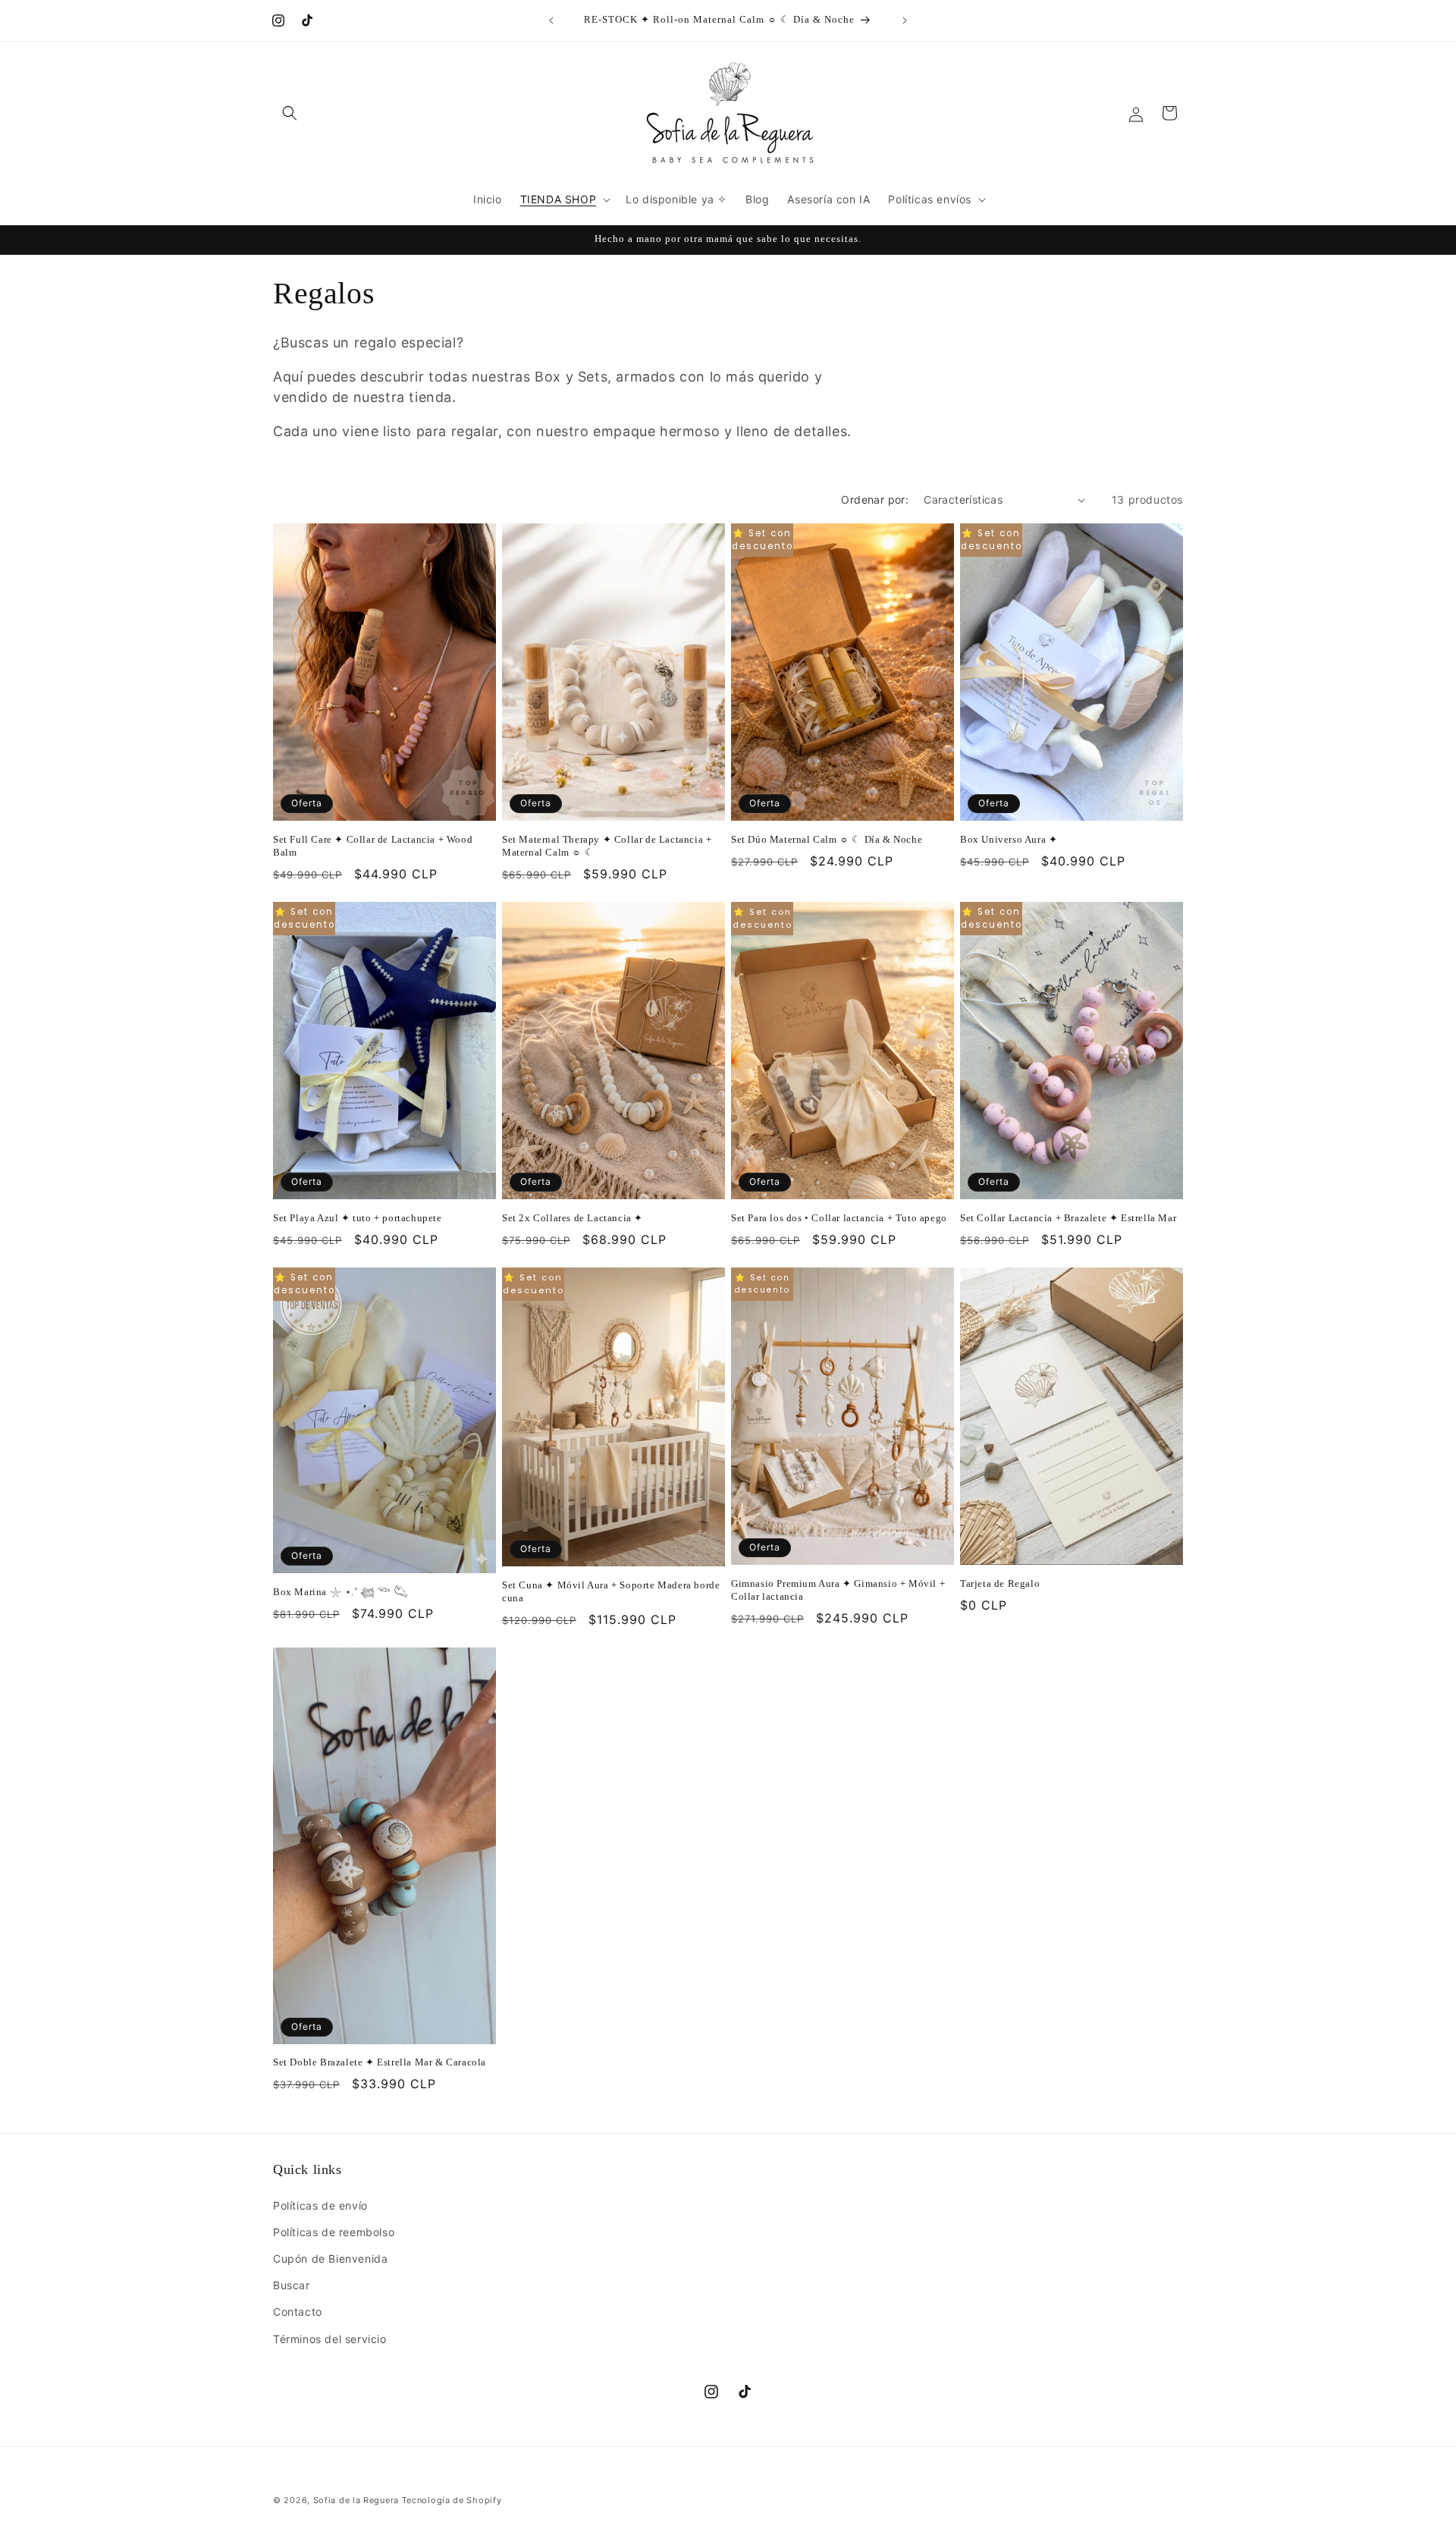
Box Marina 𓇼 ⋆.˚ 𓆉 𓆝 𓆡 (340, 1592)
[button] (290, 113)
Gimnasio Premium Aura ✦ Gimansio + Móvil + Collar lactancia (838, 1590)
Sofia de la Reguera (356, 2500)
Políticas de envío (320, 2205)
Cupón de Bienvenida (330, 2259)
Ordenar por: (875, 499)
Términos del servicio (330, 2339)
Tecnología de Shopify (452, 2500)
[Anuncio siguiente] (905, 20)
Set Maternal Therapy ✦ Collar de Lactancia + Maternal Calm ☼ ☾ (607, 846)
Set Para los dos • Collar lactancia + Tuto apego (839, 1218)
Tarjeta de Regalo (1000, 1583)
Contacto (298, 2312)
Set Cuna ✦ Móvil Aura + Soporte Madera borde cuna (611, 1591)
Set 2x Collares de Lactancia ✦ (573, 1218)
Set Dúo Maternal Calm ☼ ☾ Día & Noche (827, 839)
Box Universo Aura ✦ (1009, 839)
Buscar (292, 2285)
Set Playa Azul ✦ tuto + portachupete (358, 1218)
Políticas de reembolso (334, 2232)
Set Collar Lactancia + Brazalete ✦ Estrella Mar (1068, 1218)
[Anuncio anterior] (551, 20)
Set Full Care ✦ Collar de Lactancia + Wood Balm (373, 846)
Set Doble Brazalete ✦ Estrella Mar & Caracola (380, 2062)
